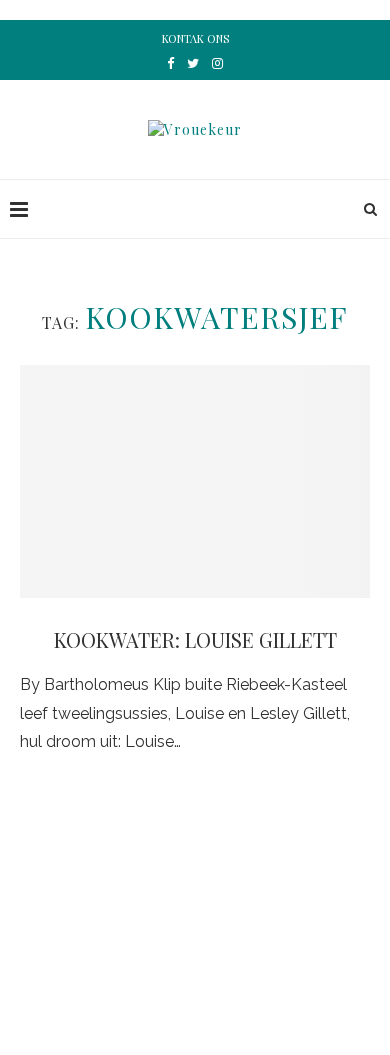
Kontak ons (195, 38)
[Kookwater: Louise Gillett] (195, 481)
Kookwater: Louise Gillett (195, 639)
